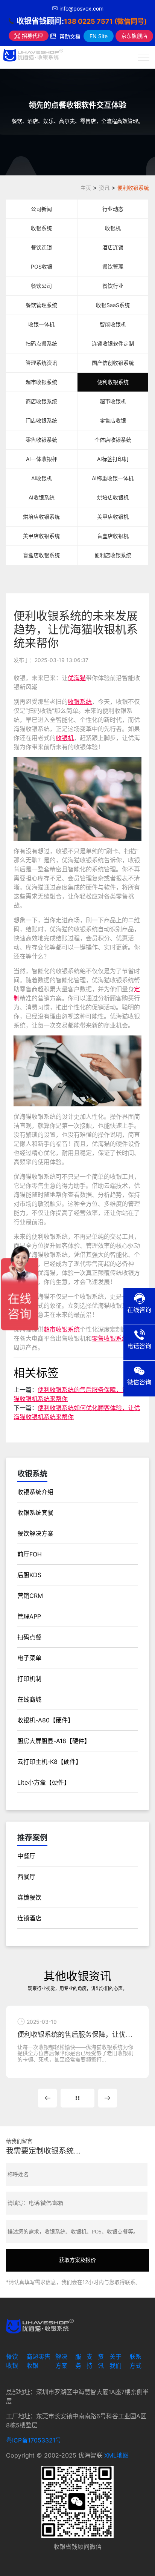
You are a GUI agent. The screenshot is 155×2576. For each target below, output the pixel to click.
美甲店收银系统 (41, 536)
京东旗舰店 (134, 36)
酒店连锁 (113, 247)
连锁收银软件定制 (113, 343)
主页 (86, 188)
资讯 (104, 188)
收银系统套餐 (35, 1513)
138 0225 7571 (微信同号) (105, 21)
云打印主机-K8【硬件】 (49, 1762)
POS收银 (42, 267)
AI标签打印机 (113, 459)
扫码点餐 (29, 1637)
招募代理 (32, 36)
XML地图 (116, 2455)
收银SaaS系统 (113, 305)
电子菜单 (29, 1658)
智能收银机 (113, 324)
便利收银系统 (133, 188)
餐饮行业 (113, 286)
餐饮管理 (113, 267)
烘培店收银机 (113, 497)
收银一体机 (41, 324)
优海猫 (77, 678)
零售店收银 (113, 420)
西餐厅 (26, 1877)
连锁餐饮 (29, 1897)
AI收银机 (42, 478)
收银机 (113, 228)
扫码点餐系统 (41, 343)
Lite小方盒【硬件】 (44, 1782)
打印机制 (29, 1679)
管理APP (29, 1616)
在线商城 (29, 1699)
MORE (77, 2098)
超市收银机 (113, 401)
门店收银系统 (41, 420)
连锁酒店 (29, 1918)
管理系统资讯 (41, 363)
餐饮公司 (41, 286)
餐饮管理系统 (41, 305)
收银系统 (41, 228)
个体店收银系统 (113, 440)
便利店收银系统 (113, 555)
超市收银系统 (41, 382)
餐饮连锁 (41, 247)
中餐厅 (26, 1856)
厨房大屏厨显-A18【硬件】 (54, 1741)
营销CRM (30, 1596)
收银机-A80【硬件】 (46, 1720)
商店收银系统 (41, 401)
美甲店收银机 (113, 517)
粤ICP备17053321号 (34, 2440)
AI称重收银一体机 (113, 478)
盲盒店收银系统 (41, 555)
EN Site (99, 36)
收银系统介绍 (35, 1492)
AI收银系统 (42, 497)
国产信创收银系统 (113, 363)
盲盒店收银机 (113, 536)
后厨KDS (29, 1575)
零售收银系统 (41, 440)
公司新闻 (41, 209)
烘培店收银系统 (41, 517)
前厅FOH (30, 1554)
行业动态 (113, 209)
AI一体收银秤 (42, 459)
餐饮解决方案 (35, 1533)
